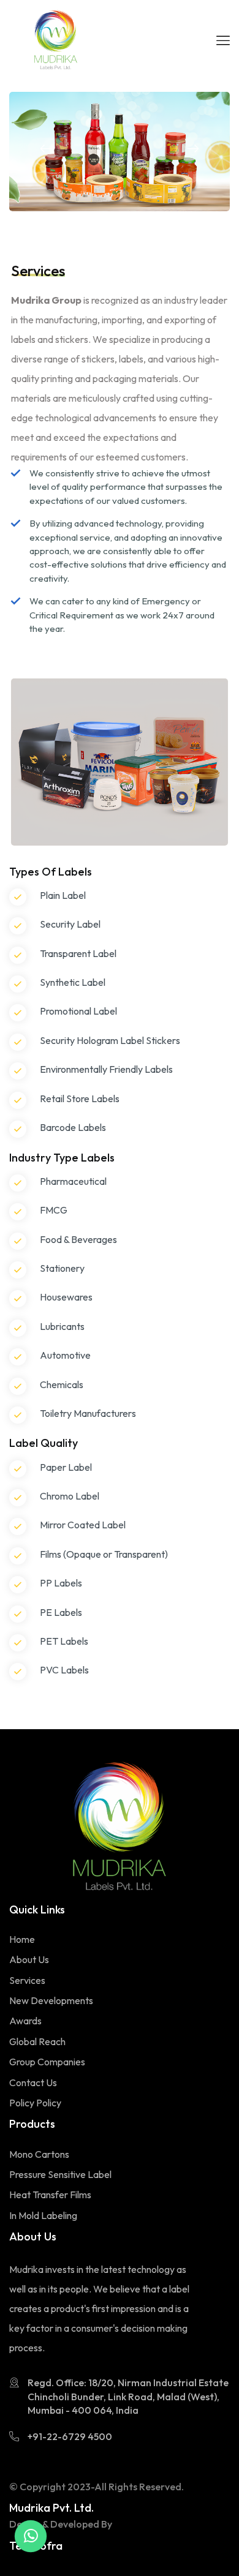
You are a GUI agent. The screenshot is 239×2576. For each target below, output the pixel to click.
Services (27, 1980)
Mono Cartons (39, 2154)
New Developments (51, 2000)
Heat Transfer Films (50, 2195)
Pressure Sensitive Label (60, 2174)
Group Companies (47, 2062)
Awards (25, 2021)
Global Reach (37, 2041)
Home (22, 1939)
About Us (29, 1959)
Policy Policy (35, 2103)
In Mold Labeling (43, 2215)
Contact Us (33, 2082)
